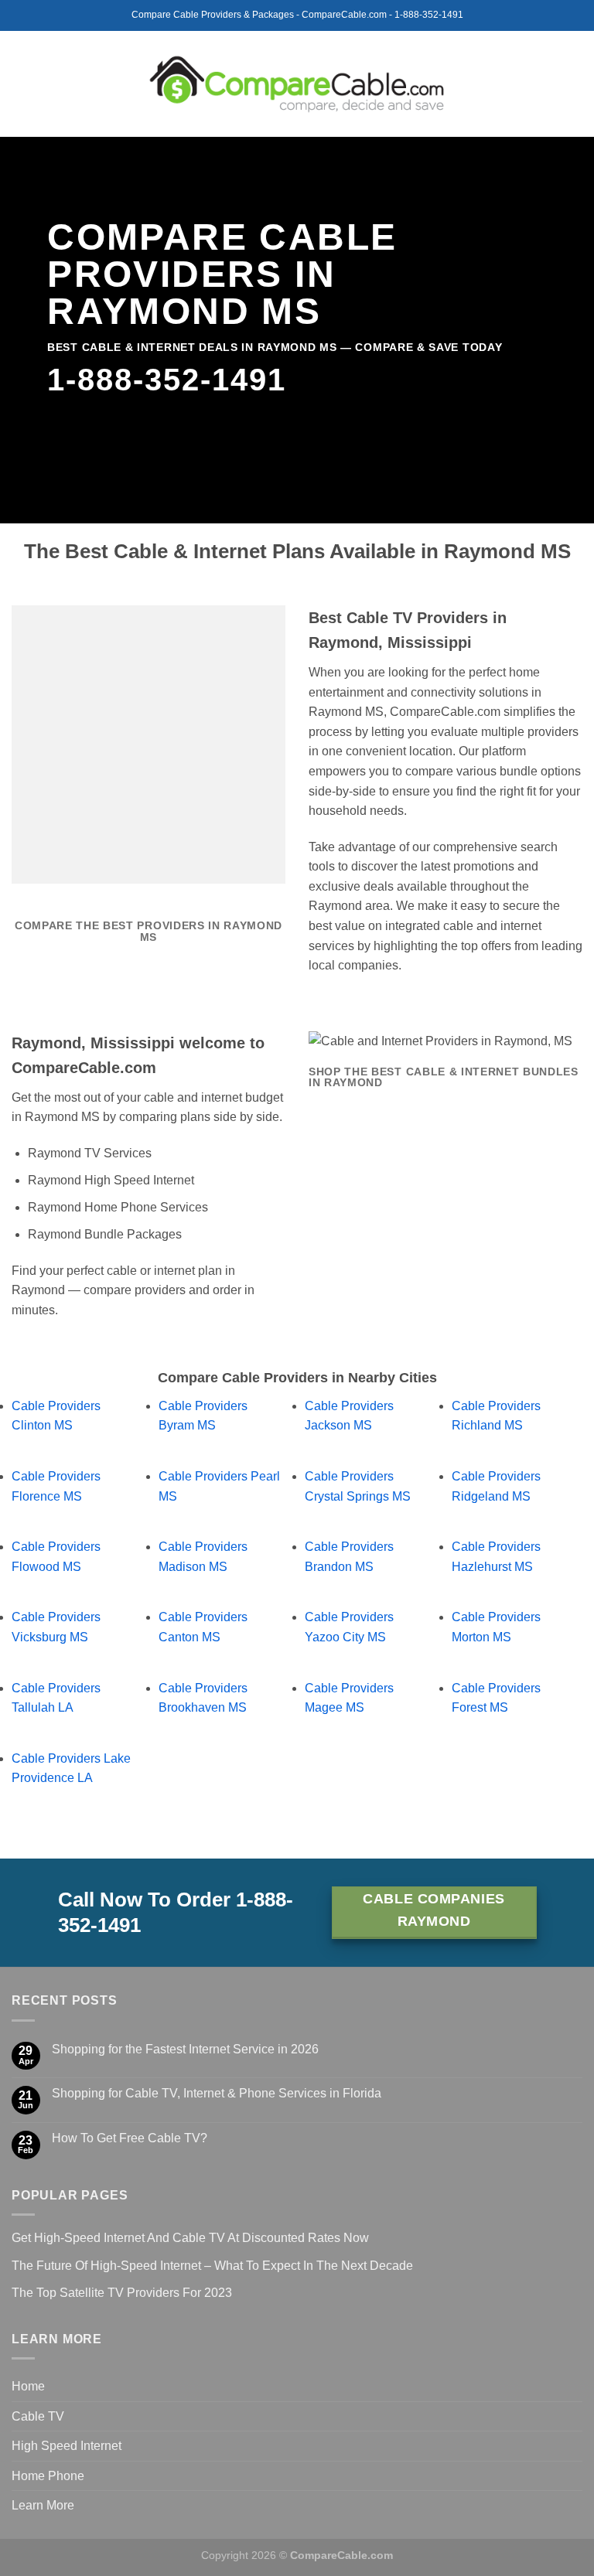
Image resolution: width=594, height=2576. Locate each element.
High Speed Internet (67, 2446)
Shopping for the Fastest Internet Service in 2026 (185, 2049)
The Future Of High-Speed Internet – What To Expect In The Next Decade (212, 2266)
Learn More (43, 2505)
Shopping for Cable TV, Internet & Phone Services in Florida (217, 2093)
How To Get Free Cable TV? (130, 2138)
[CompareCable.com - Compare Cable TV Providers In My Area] (297, 83)
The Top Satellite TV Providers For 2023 (122, 2293)
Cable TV (38, 2416)
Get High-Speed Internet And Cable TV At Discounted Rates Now (190, 2238)
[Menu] (21, 84)
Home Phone (48, 2476)
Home (28, 2386)
